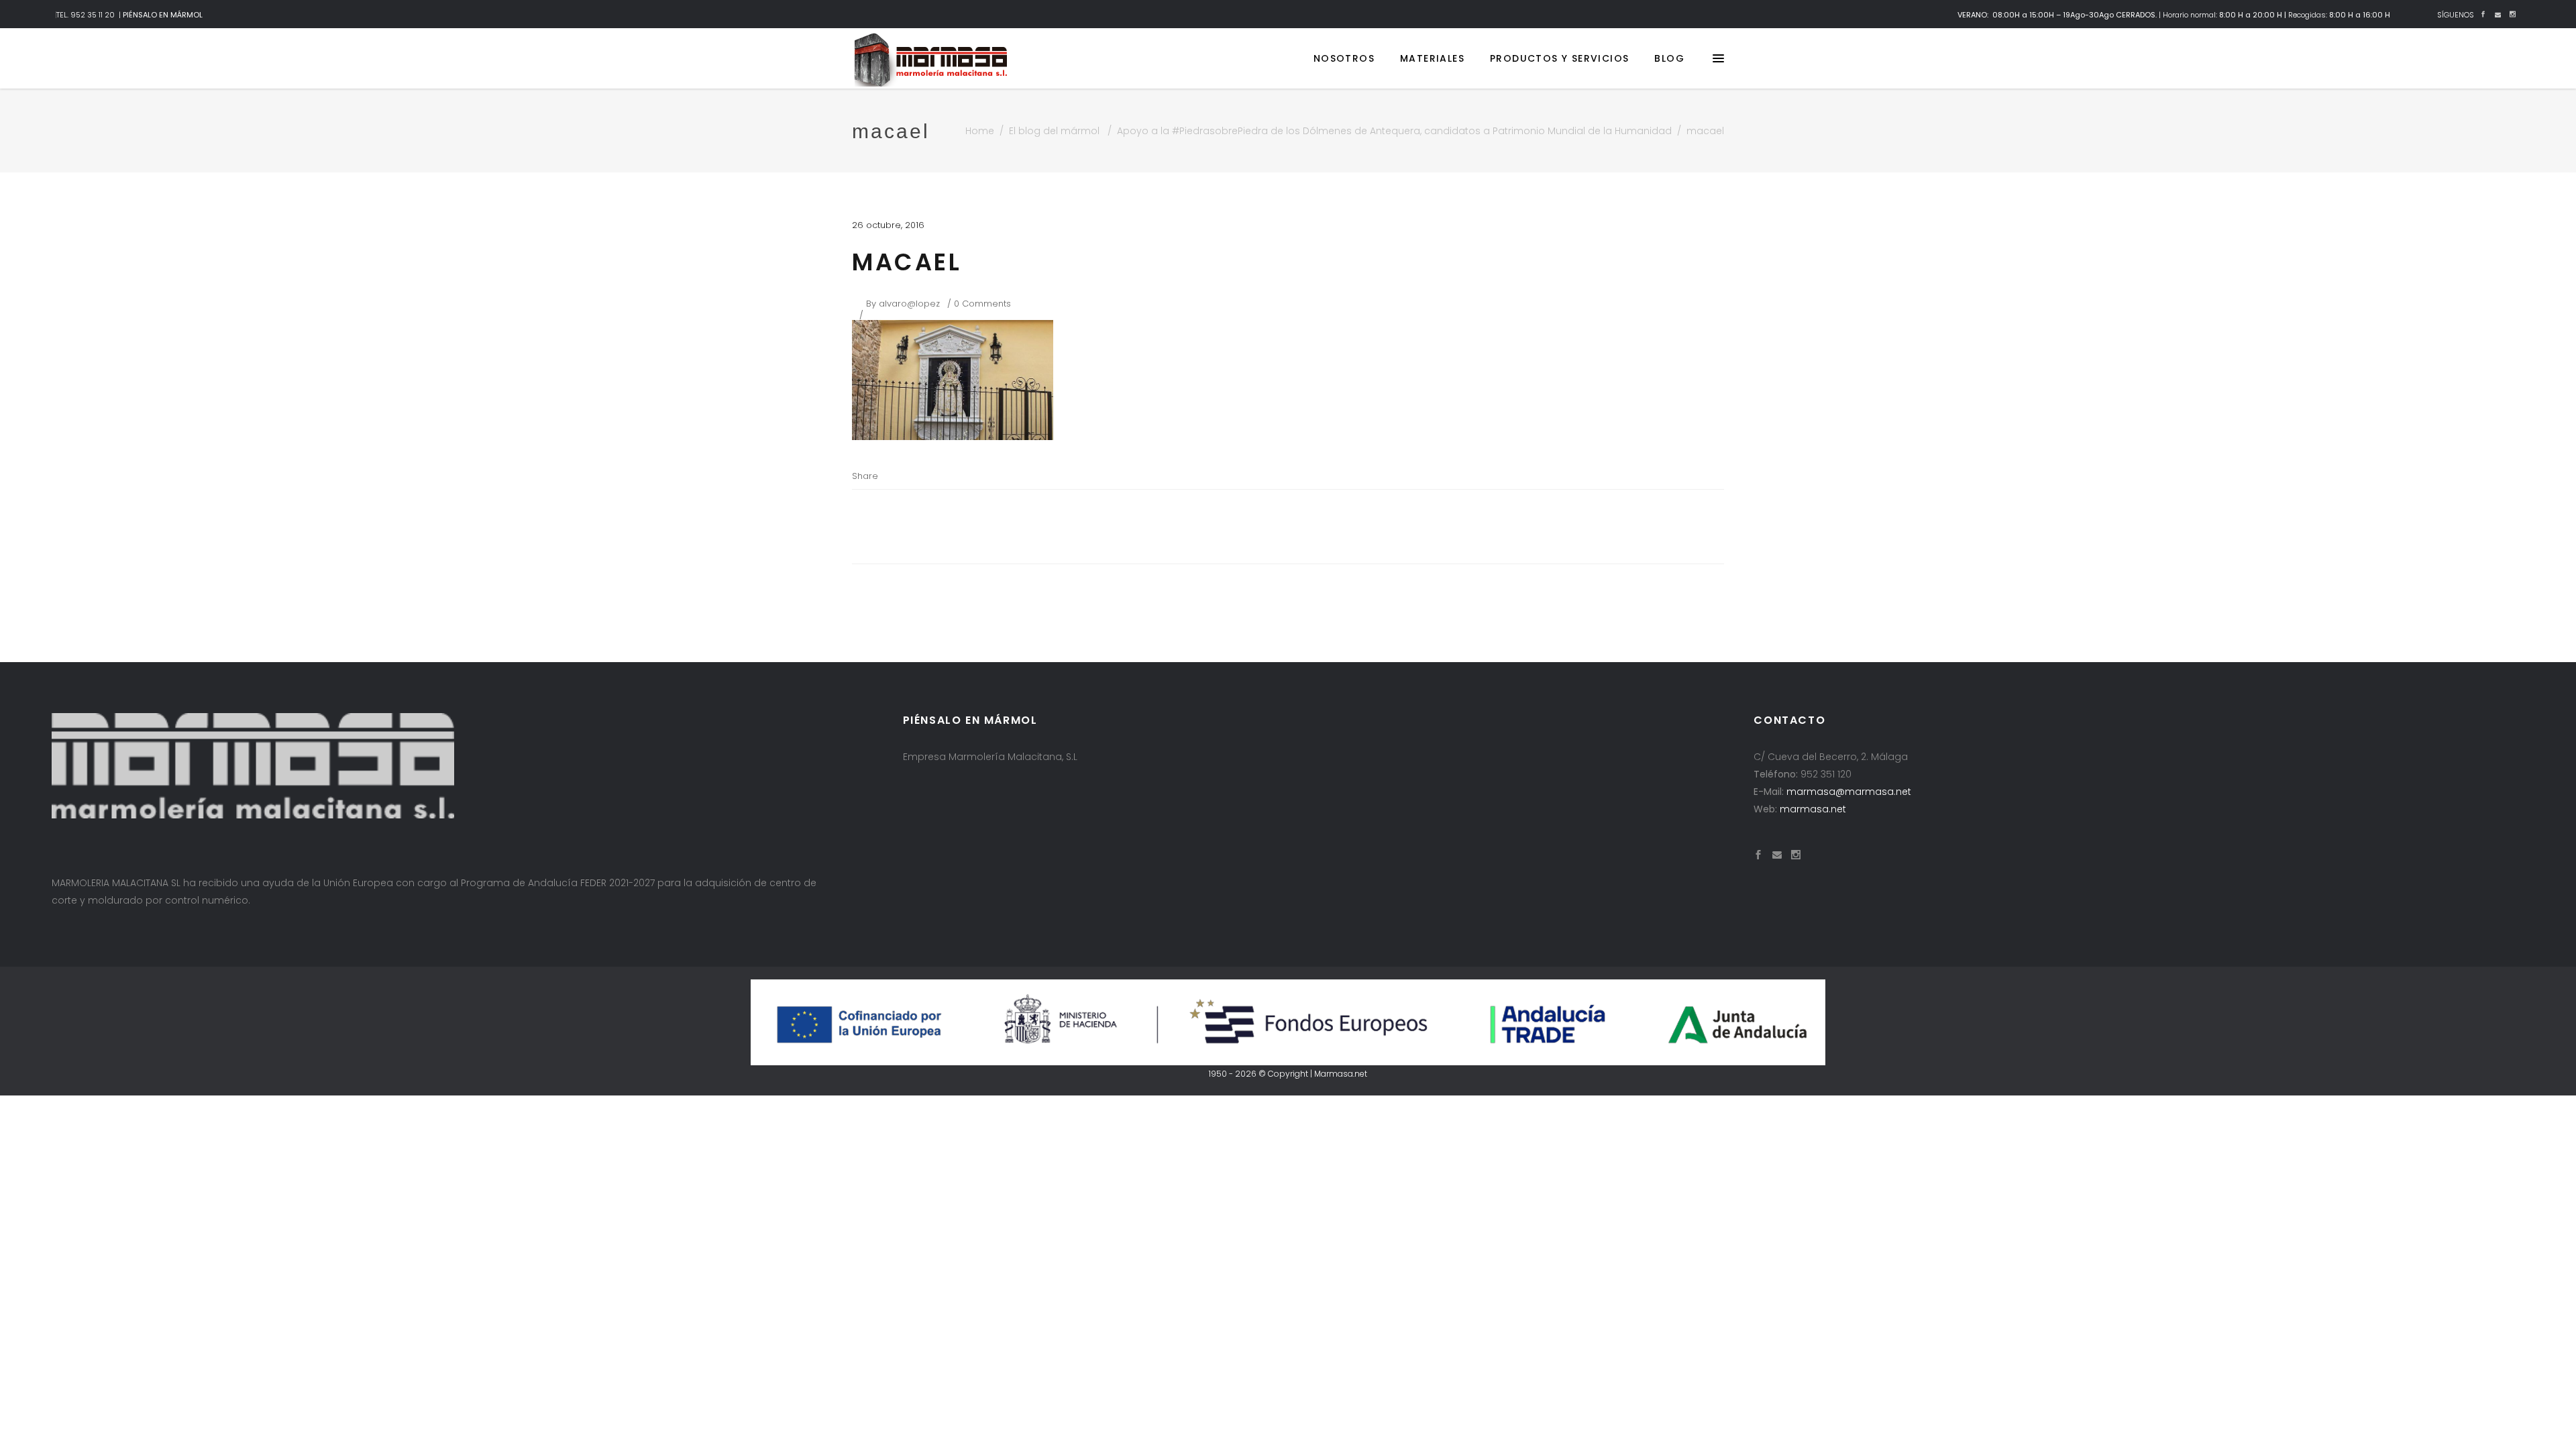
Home (980, 131)
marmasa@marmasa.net (1849, 792)
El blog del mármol (1054, 131)
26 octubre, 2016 (888, 225)
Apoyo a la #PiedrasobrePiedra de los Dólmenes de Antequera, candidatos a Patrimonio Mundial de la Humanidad (1394, 131)
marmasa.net (1813, 809)
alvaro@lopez (909, 304)
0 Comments (982, 304)
